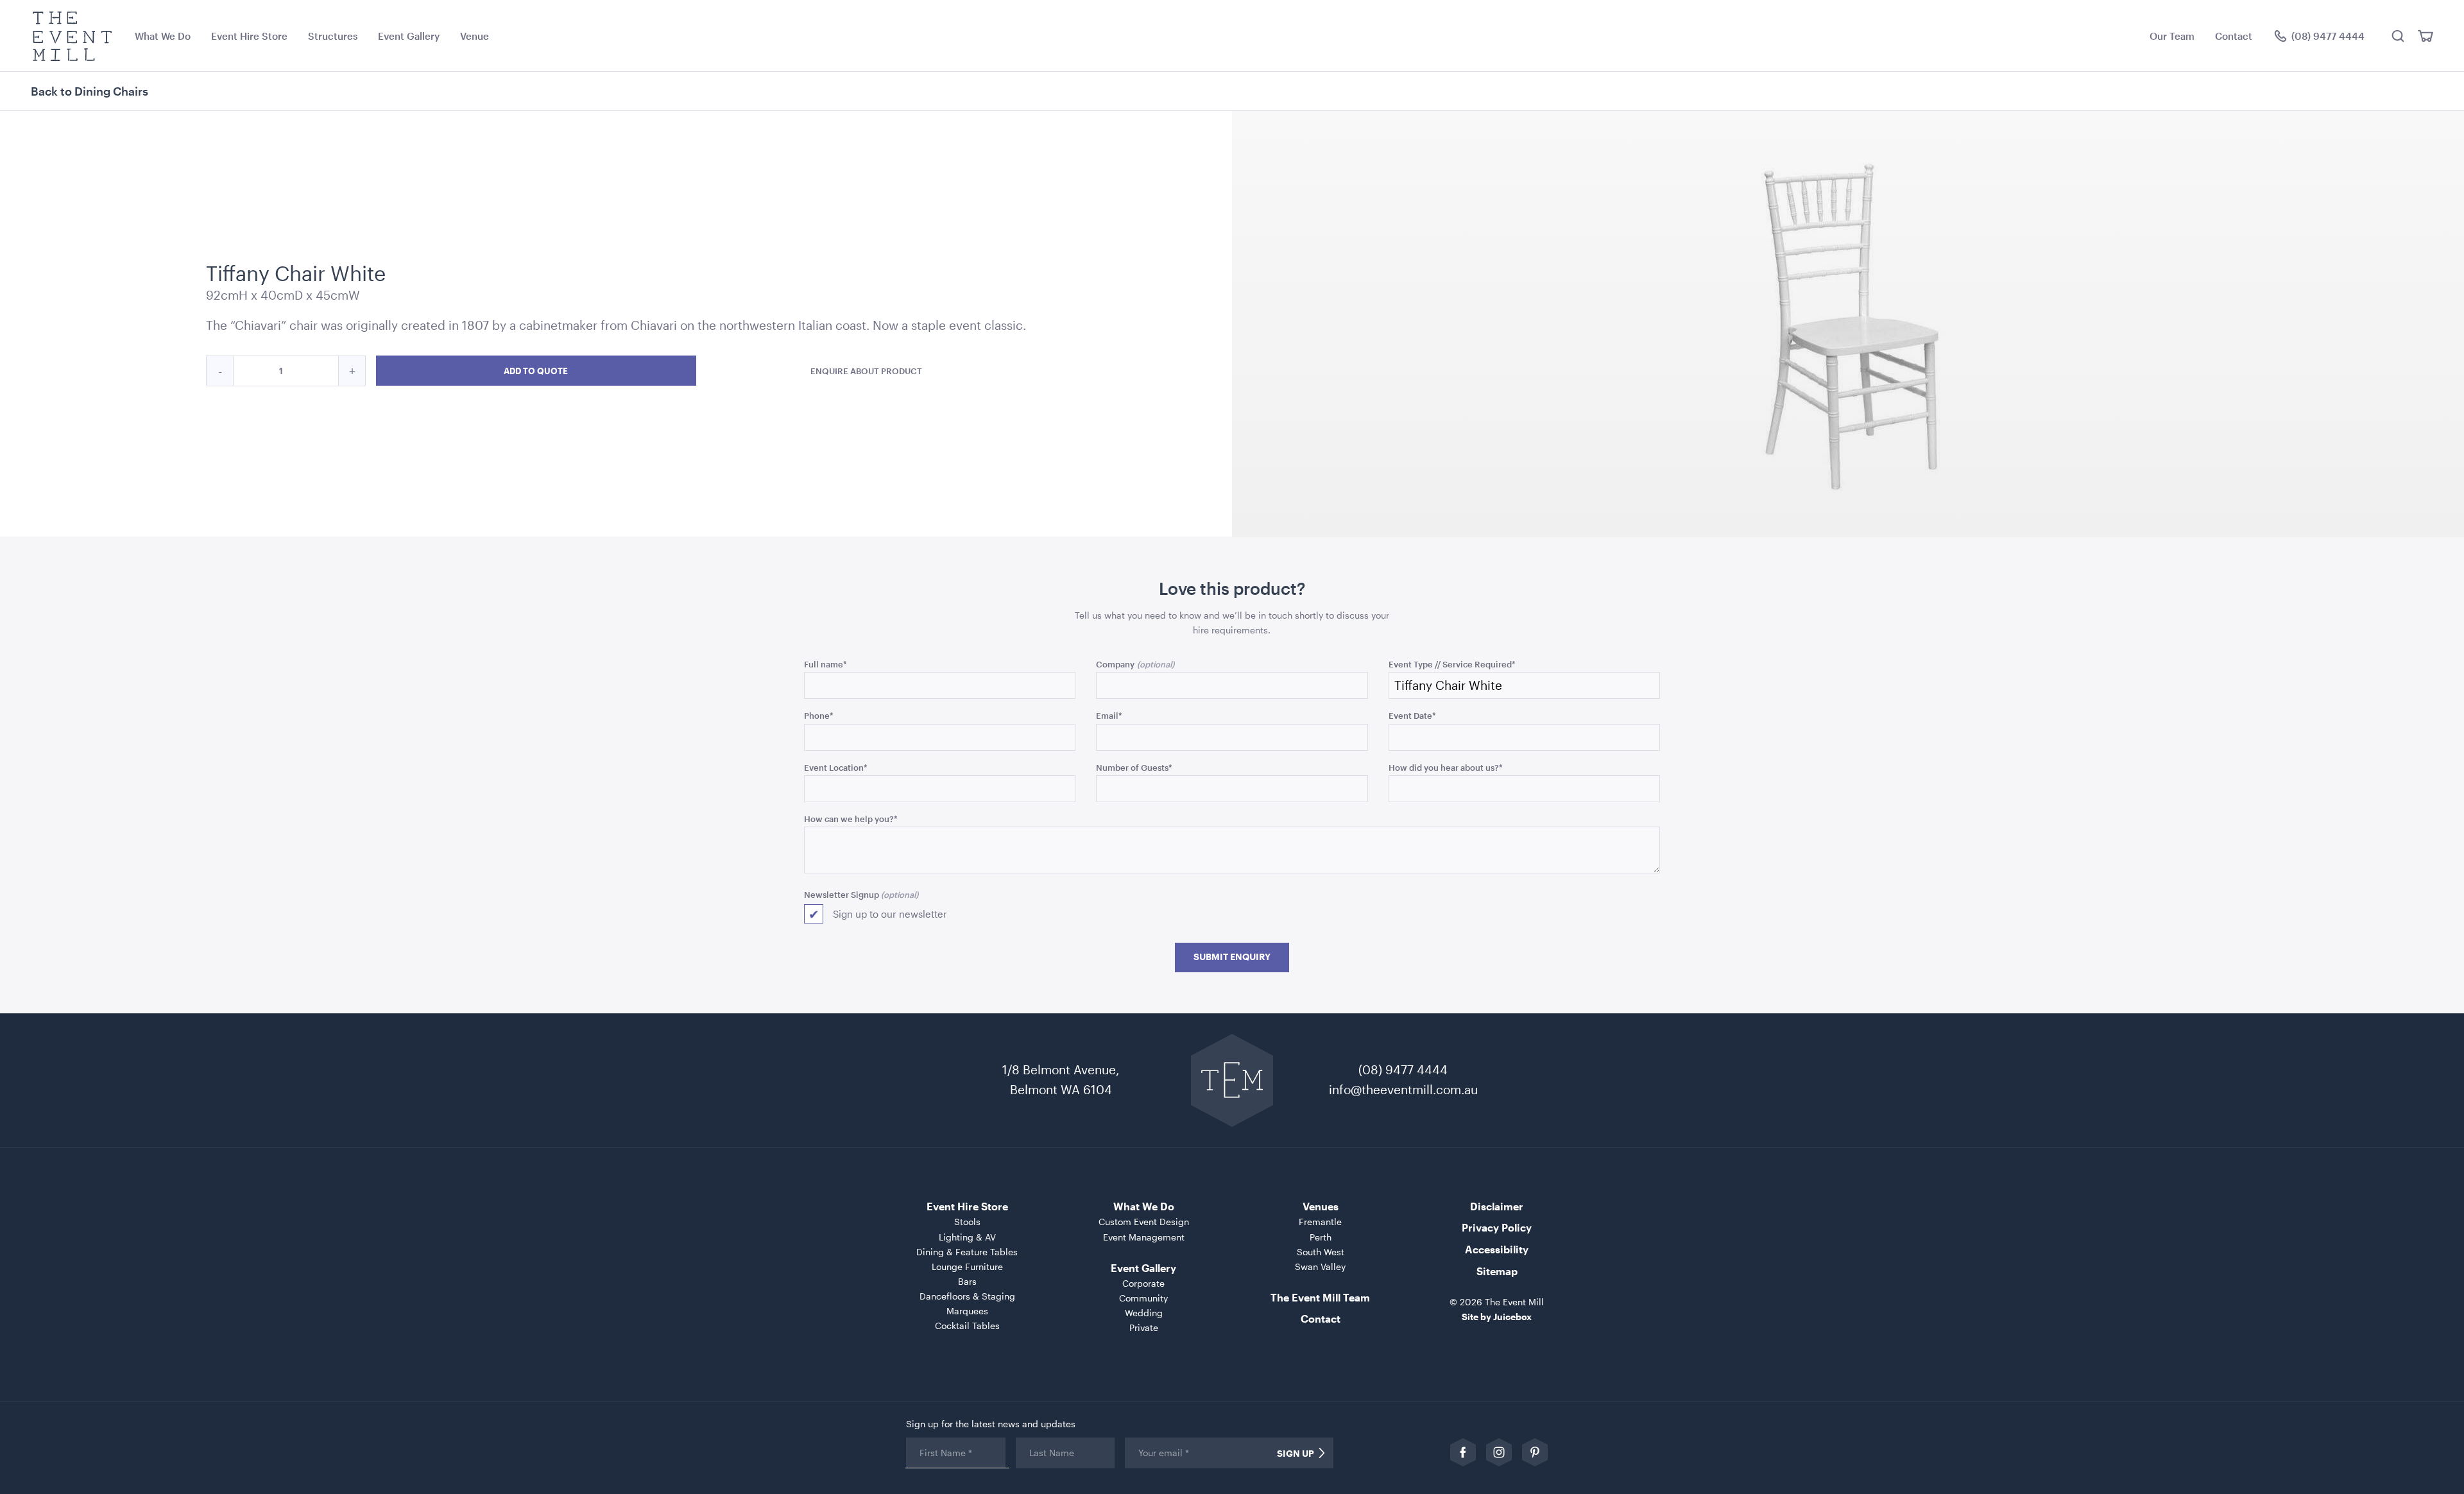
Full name (826, 664)
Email (1109, 715)
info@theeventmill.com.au (1403, 1089)
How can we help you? (851, 819)
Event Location (836, 767)
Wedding (1144, 1313)
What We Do (163, 36)
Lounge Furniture (967, 1266)
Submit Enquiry (1232, 957)
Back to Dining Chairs (90, 91)
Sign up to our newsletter (890, 914)
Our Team (2172, 36)
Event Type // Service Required (1452, 664)
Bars (967, 1281)
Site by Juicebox (1497, 1317)
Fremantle (1320, 1222)
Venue (475, 36)
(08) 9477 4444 (1403, 1069)
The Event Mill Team (1320, 1297)
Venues (1321, 1206)
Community (1143, 1298)
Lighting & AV (967, 1237)
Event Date (1412, 715)
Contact (2234, 36)
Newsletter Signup (842, 894)
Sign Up (1296, 1454)
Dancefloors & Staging (967, 1296)
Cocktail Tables (967, 1326)
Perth (1321, 1237)
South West (1321, 1252)
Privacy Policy (1497, 1227)
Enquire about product (866, 371)
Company (1115, 664)
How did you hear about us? (1446, 767)
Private (1144, 1327)
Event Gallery (409, 36)
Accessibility (1497, 1249)
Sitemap (1497, 1271)
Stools (967, 1222)
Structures (333, 36)
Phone (819, 715)
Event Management (1144, 1237)
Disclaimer (1497, 1206)
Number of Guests (1134, 767)
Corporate (1143, 1283)
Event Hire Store (249, 36)
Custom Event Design (1144, 1222)
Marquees (967, 1311)
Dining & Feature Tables (967, 1252)
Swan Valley (1320, 1266)
